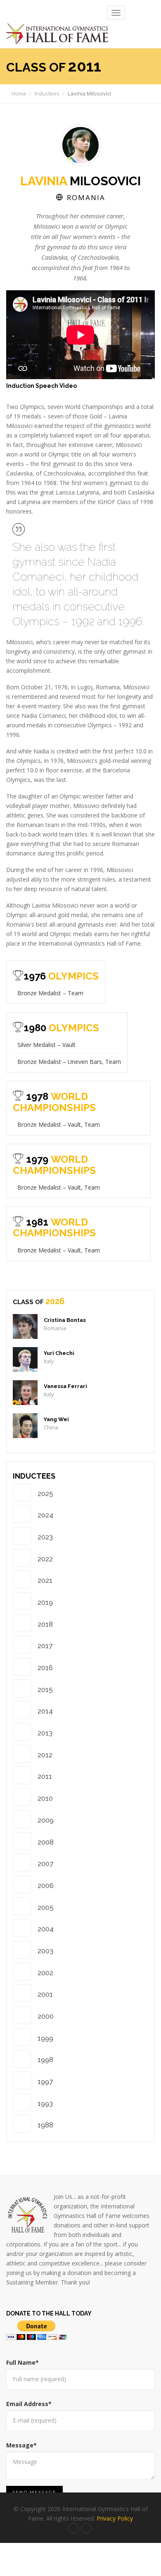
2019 (45, 1602)
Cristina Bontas (65, 1320)
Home (18, 93)
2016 (45, 1668)
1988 (45, 2125)
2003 (45, 1951)
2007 (45, 1864)
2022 (45, 1559)
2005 (46, 1907)
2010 (45, 1798)
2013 (45, 1733)
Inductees (47, 93)
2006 (46, 1885)
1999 (45, 2038)
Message (21, 2445)
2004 (46, 1929)
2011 (45, 1776)
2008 (46, 1842)
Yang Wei (56, 1419)
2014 (45, 1711)
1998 (45, 2060)
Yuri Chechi (59, 1353)
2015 (45, 1689)
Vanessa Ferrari (65, 1386)
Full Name (22, 2362)
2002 (45, 1973)
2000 (46, 2016)
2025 (45, 1494)
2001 (45, 1994)
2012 (45, 1755)
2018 (45, 1624)
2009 (46, 1820)
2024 (45, 1515)
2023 (45, 1537)
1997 (45, 2081)
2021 (45, 1580)
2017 (45, 1646)
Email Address (29, 2404)
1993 (45, 2103)
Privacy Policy (115, 2518)
